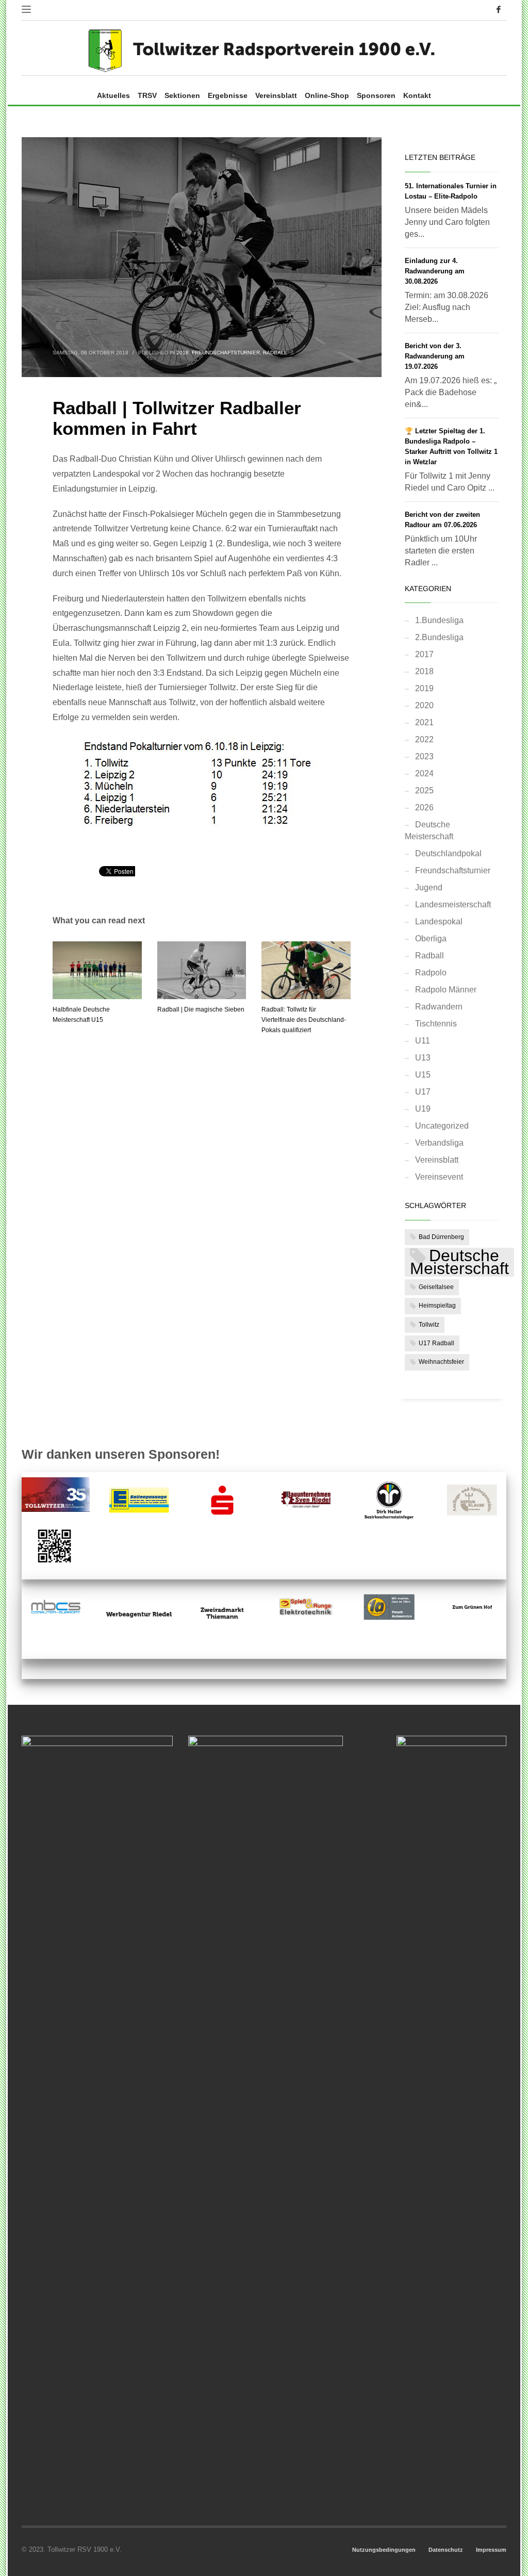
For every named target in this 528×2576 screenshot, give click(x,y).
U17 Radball (436, 1343)
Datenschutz (446, 2550)
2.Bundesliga (439, 637)
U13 (423, 1058)
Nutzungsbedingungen (384, 2550)
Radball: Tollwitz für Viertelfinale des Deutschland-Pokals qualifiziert (304, 1020)
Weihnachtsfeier (441, 1362)
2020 (424, 705)
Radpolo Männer (446, 990)
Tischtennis (436, 1024)
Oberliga (431, 939)
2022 (424, 739)
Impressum (491, 2550)
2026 (424, 808)
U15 (423, 1075)
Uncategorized (442, 1126)
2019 (424, 688)
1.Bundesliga (439, 620)
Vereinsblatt (437, 1160)
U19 (423, 1109)
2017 (424, 654)
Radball (275, 353)
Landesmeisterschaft (453, 904)
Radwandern (439, 1007)
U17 (423, 1092)
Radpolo (431, 973)
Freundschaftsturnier (226, 353)
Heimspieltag (437, 1306)
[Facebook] (499, 9)
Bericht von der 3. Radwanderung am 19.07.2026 (435, 356)
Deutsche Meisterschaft (429, 830)
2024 (424, 773)
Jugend (429, 887)
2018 (183, 353)
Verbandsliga (439, 1143)
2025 (424, 790)
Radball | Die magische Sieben (201, 1009)
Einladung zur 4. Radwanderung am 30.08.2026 (435, 271)
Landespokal (439, 922)
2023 (424, 756)
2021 (424, 722)
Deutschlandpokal (448, 853)
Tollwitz (429, 1325)
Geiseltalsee (436, 1287)
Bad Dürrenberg (441, 1237)
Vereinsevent (439, 1177)
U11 (423, 1041)
